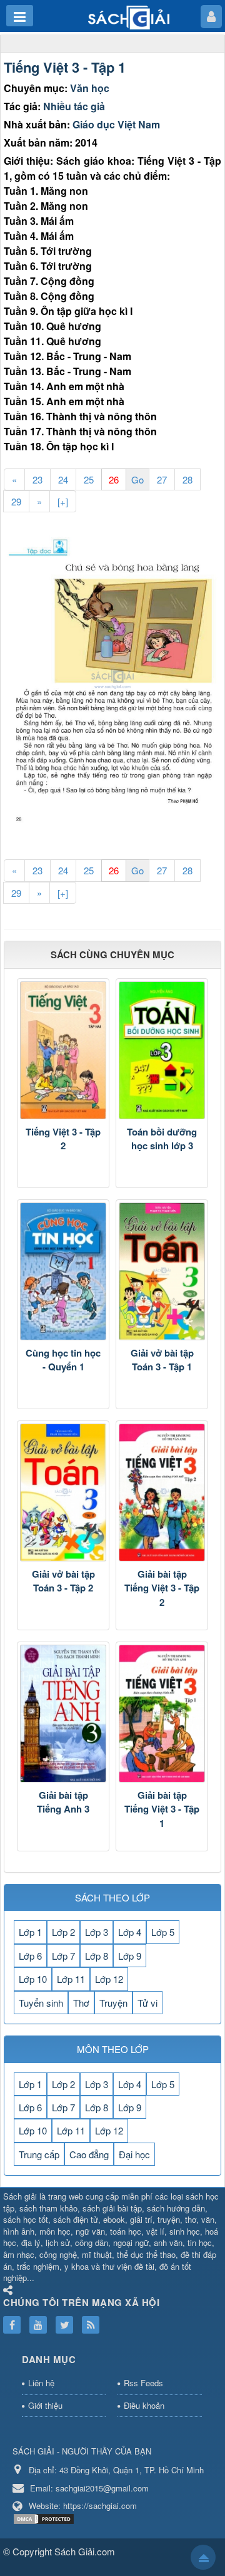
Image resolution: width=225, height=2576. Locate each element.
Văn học (90, 88)
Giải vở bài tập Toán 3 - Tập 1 (162, 1360)
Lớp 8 (97, 1956)
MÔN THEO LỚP (113, 2049)
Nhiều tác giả (74, 106)
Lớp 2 (63, 1932)
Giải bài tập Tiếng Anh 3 (63, 1802)
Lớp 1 (30, 1932)
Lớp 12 (109, 1979)
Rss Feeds (143, 2383)
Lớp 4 (130, 1932)
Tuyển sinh (41, 2003)
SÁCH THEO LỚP (112, 1897)
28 (187, 479)
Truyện (113, 2003)
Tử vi (147, 2003)
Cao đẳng (89, 2154)
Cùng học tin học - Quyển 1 (63, 1360)
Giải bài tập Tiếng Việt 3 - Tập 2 (162, 1588)
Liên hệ (41, 2383)
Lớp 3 (97, 1932)
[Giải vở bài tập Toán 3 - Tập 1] (162, 1271)
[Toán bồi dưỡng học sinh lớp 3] (162, 1050)
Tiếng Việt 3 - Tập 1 (65, 67)
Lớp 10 (33, 1979)
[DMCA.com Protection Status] (45, 2517)
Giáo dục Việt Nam (116, 124)
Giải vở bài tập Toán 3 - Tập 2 (63, 1581)
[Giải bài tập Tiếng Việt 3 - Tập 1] (162, 1714)
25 (89, 479)
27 (162, 479)
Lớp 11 (71, 1979)
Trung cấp (39, 2154)
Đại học (134, 2154)
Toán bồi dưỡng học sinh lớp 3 (162, 1139)
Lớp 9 (130, 1956)
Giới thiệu (45, 2405)
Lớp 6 (30, 1956)
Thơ (81, 2003)
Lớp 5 (163, 1932)
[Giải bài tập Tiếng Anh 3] (63, 1714)
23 (37, 479)
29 (16, 501)
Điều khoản (144, 2405)
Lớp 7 (63, 1956)
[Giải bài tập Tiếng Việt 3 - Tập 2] (162, 1492)
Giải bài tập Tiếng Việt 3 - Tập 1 (162, 1809)
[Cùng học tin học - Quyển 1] (63, 1271)
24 (63, 479)
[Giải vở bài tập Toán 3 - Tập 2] (63, 1492)
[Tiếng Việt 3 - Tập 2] (63, 1050)
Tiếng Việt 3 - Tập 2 (63, 1139)
